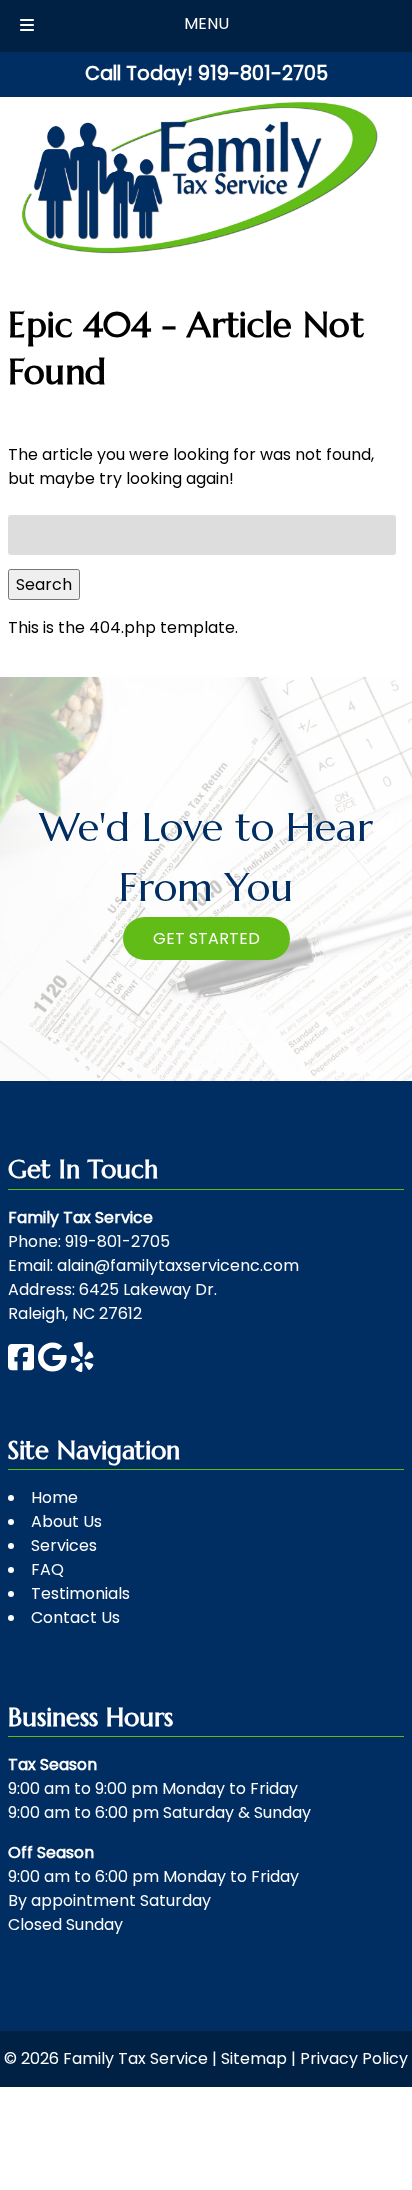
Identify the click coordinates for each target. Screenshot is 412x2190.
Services (64, 1545)
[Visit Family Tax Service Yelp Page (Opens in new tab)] (82, 1366)
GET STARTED (206, 938)
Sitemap (254, 2058)
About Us (66, 1521)
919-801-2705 (117, 1241)
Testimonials (80, 1593)
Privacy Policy (354, 2058)
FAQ (47, 1569)
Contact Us (75, 1617)
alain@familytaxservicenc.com (178, 1265)
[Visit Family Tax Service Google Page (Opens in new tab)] (52, 1366)
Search (44, 584)
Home (54, 1497)
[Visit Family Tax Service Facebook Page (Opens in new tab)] (21, 1366)
